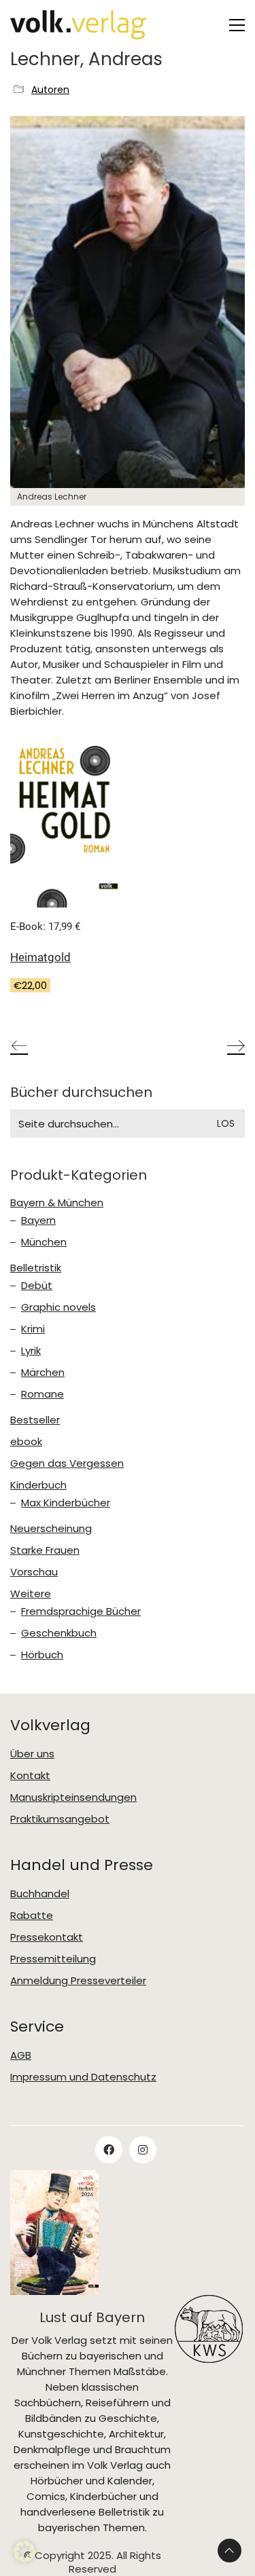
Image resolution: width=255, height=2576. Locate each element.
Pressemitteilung (53, 1959)
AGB (21, 2055)
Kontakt (30, 1776)
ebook (26, 1442)
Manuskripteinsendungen (73, 1797)
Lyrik (31, 1351)
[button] (237, 25)
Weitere (31, 1594)
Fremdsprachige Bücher (81, 1611)
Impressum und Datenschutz (83, 2077)
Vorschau (34, 1572)
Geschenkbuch (59, 1633)
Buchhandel (40, 1894)
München (44, 1242)
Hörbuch (42, 1655)
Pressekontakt (47, 1937)
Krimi (33, 1329)
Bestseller (35, 1420)
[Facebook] (109, 2150)
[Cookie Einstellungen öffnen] (24, 2559)
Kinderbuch (38, 1485)
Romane (42, 1394)
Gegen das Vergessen (67, 1463)
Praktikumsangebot (60, 1819)
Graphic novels (58, 1307)
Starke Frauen (45, 1550)
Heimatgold (40, 957)
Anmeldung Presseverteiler (78, 1981)
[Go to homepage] (78, 25)
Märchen (43, 1373)
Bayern (38, 1220)
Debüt (37, 1286)
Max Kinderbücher (66, 1503)
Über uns (32, 1754)
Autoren (50, 90)
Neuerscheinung (51, 1529)
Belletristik (36, 1268)
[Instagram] (143, 2150)
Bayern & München (57, 1203)
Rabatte (32, 1916)
